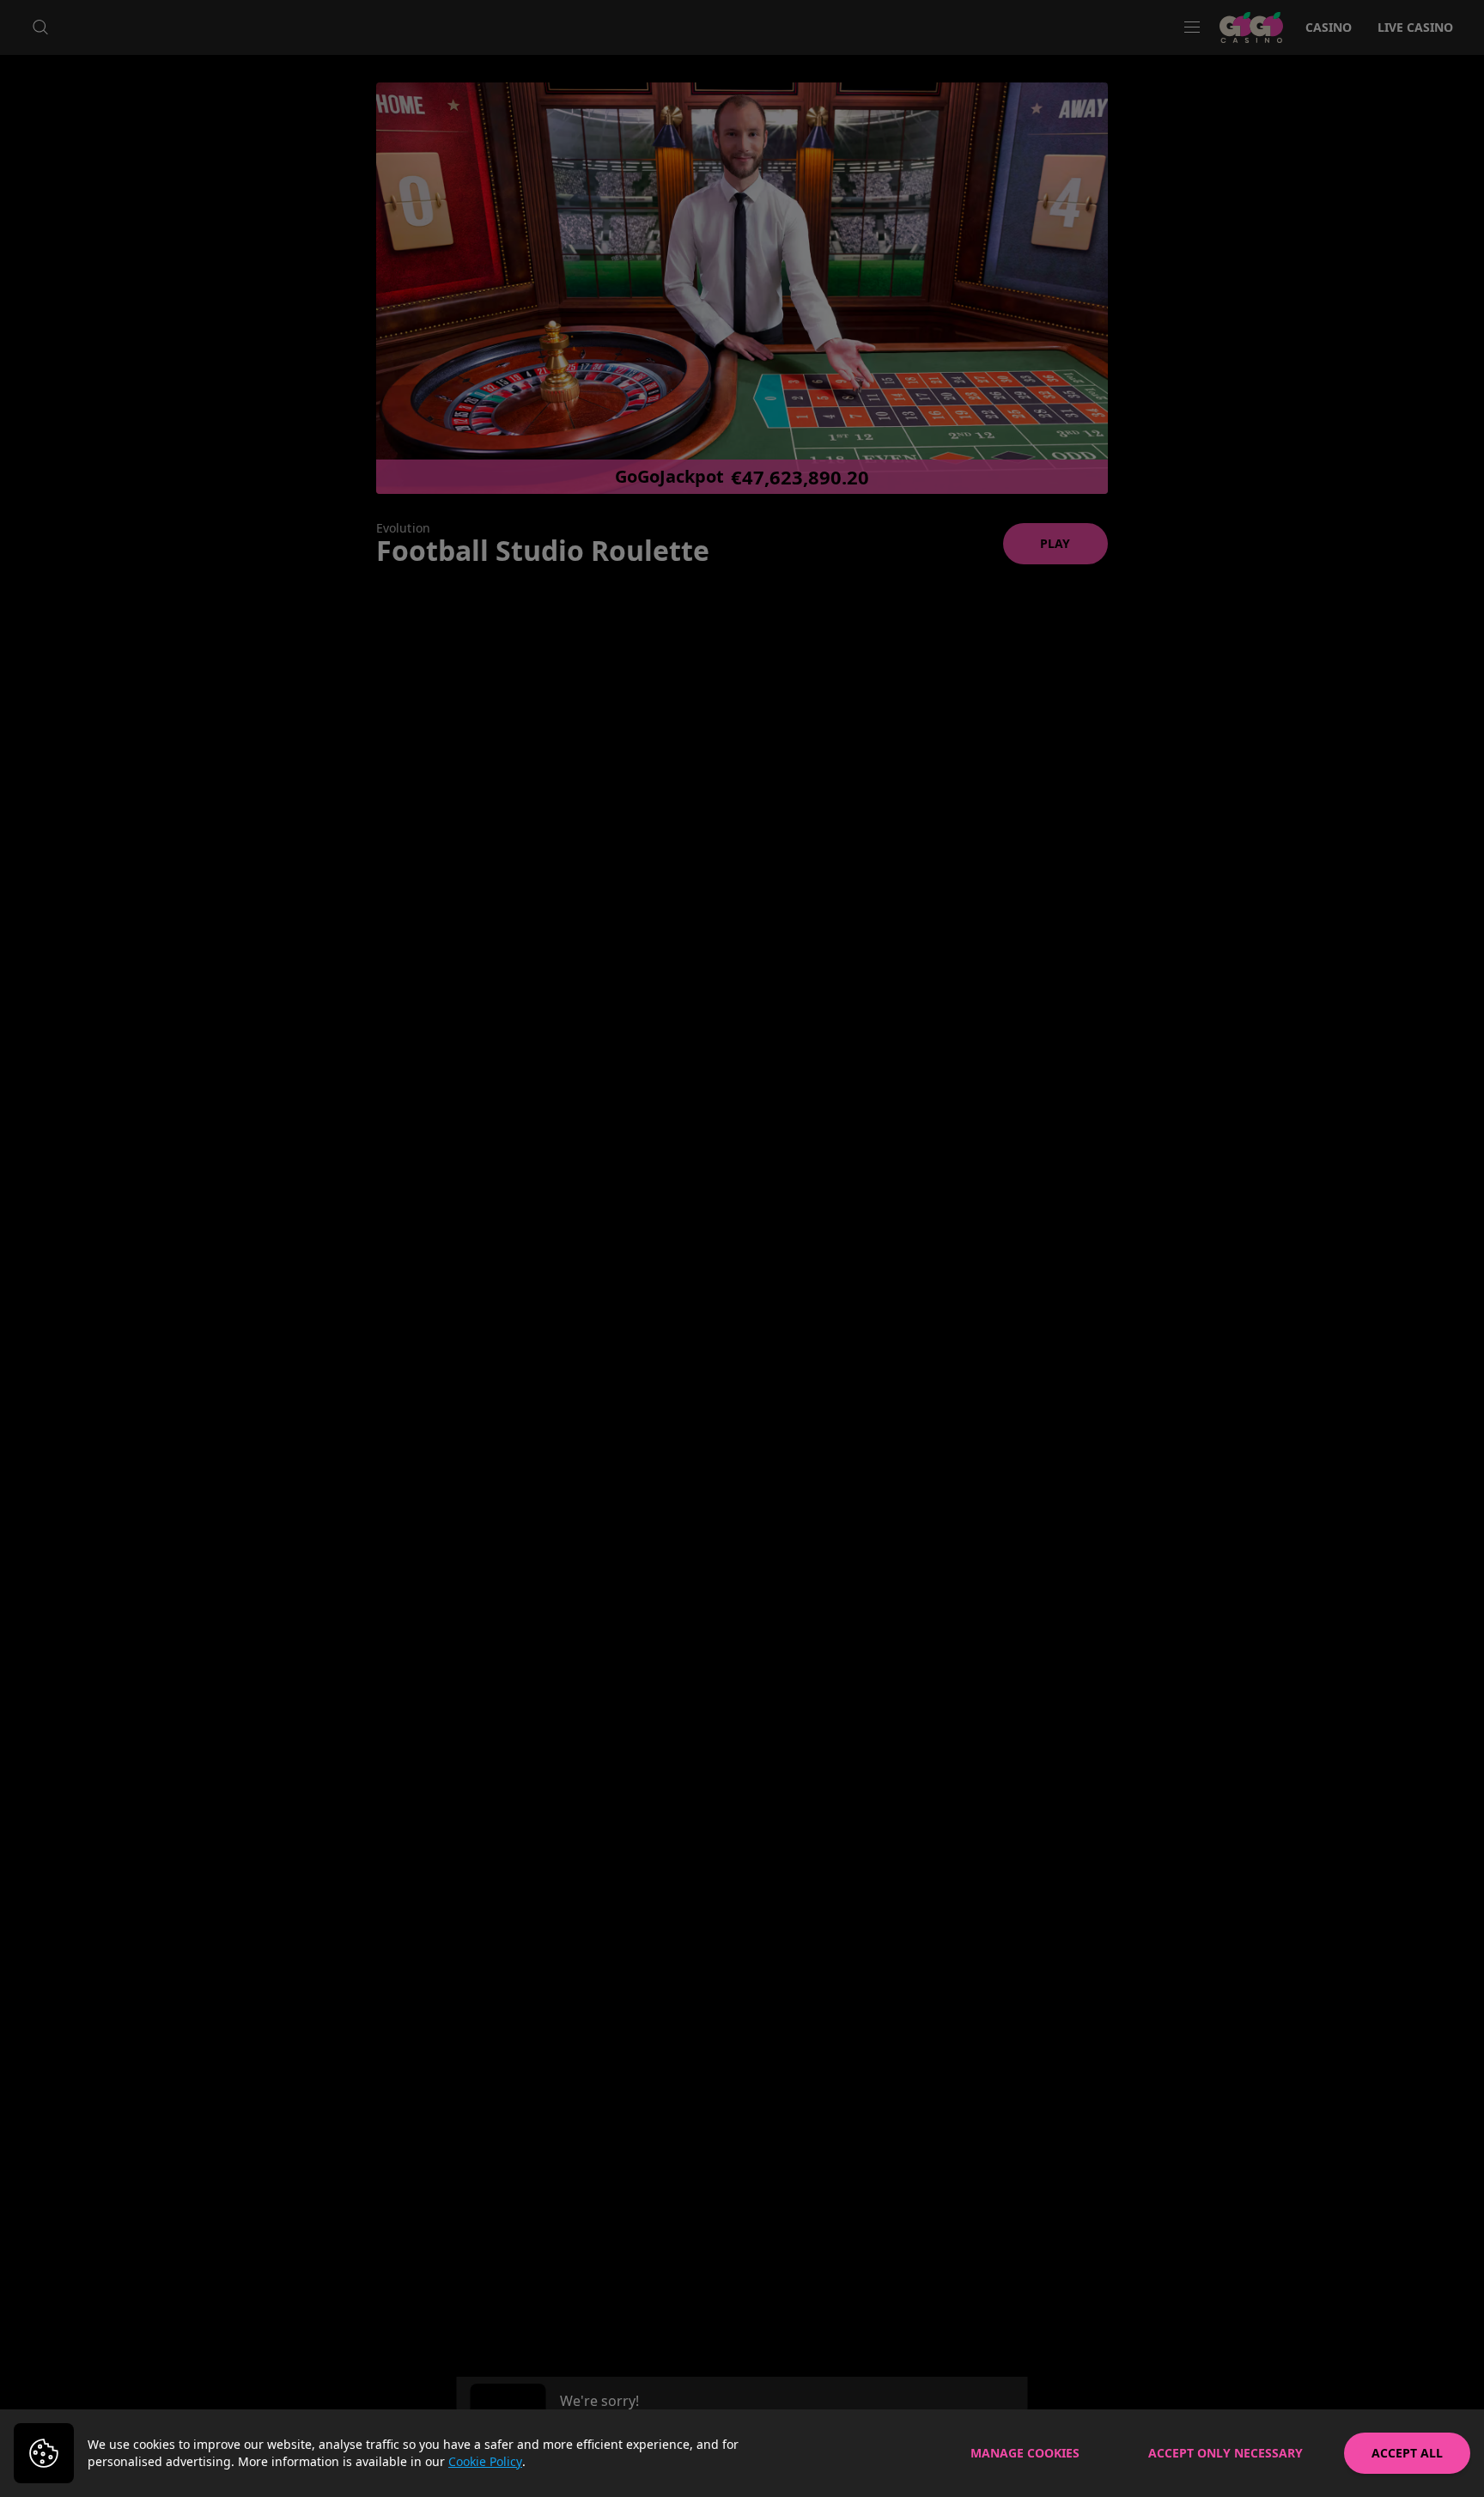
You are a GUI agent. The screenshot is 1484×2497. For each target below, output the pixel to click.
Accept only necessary (1226, 2453)
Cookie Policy (485, 2461)
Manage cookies (1025, 2453)
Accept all (1407, 2453)
